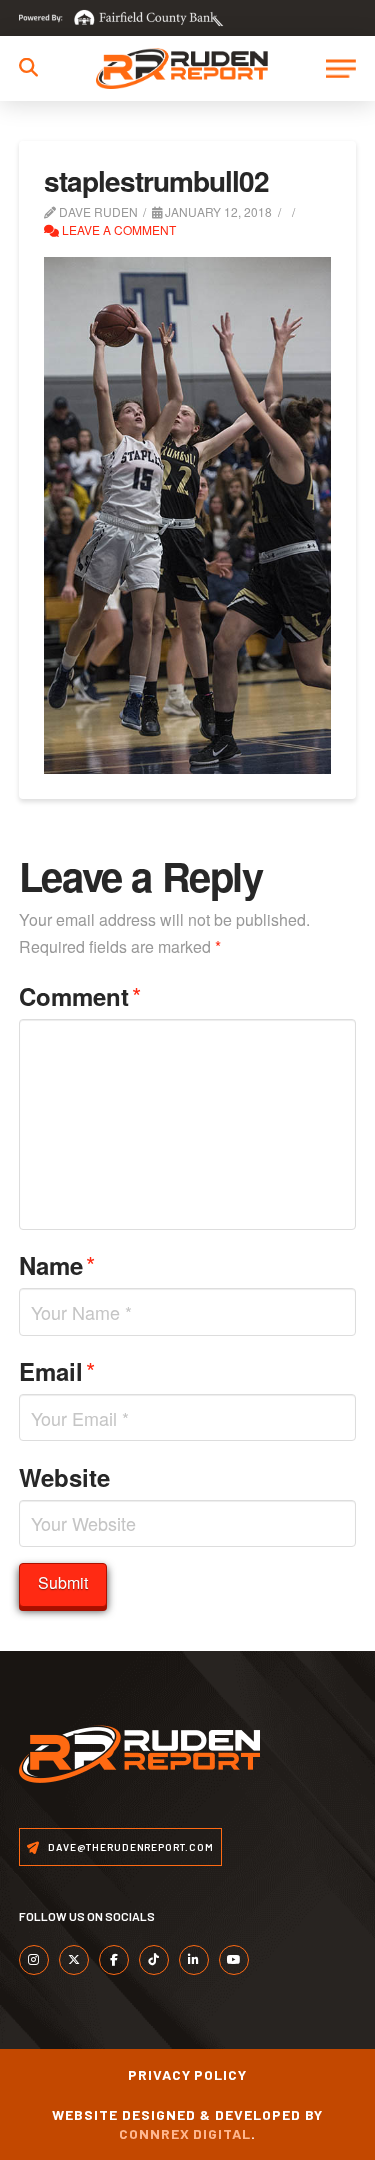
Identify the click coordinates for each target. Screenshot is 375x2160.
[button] (28, 67)
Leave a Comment (117, 229)
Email (57, 1370)
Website (64, 1477)
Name (57, 1264)
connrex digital (185, 2133)
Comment (80, 995)
